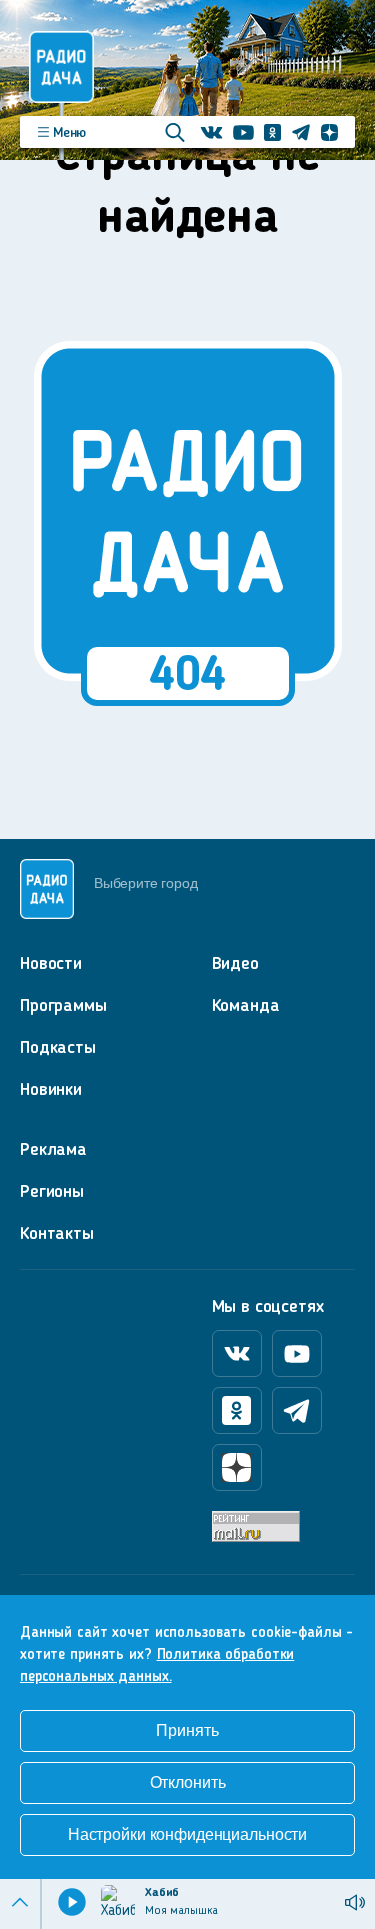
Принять (187, 1730)
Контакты (57, 1234)
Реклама (53, 1150)
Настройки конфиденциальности (187, 1834)
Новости (51, 964)
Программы (63, 1006)
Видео (235, 964)
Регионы (52, 1192)
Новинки (51, 1090)
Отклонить (188, 1782)
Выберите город (145, 883)
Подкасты (58, 1048)
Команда (246, 1006)
